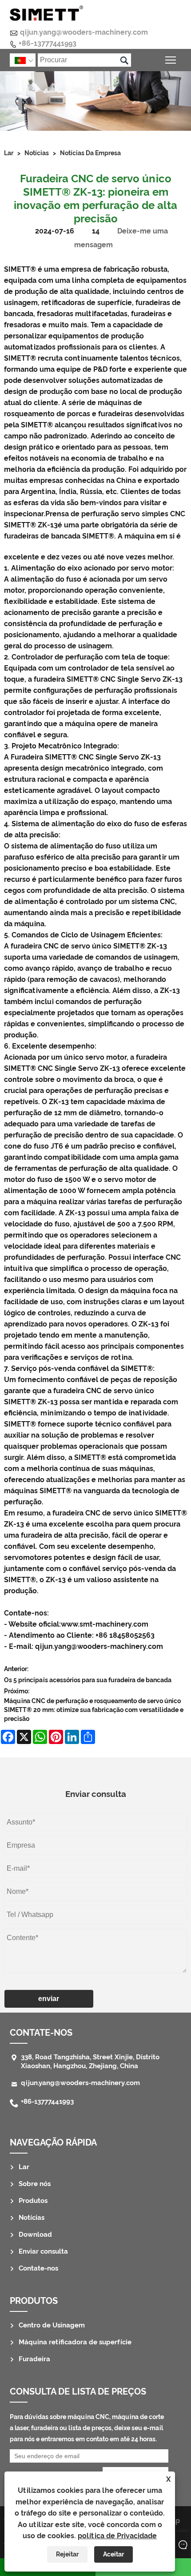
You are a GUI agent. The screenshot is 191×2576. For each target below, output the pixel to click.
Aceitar (113, 2554)
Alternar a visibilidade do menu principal (171, 60)
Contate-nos (38, 2268)
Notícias (37, 153)
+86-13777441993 (48, 43)
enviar (49, 1999)
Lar (9, 153)
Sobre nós (35, 2184)
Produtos (33, 2201)
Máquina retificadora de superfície (75, 2342)
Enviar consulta (43, 2251)
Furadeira (34, 2359)
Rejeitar (67, 2554)
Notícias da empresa (90, 153)
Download (35, 2234)
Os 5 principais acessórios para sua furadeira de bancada (88, 1680)
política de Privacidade (117, 2536)
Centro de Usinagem (52, 2325)
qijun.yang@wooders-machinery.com (84, 32)
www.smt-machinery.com (105, 1624)
